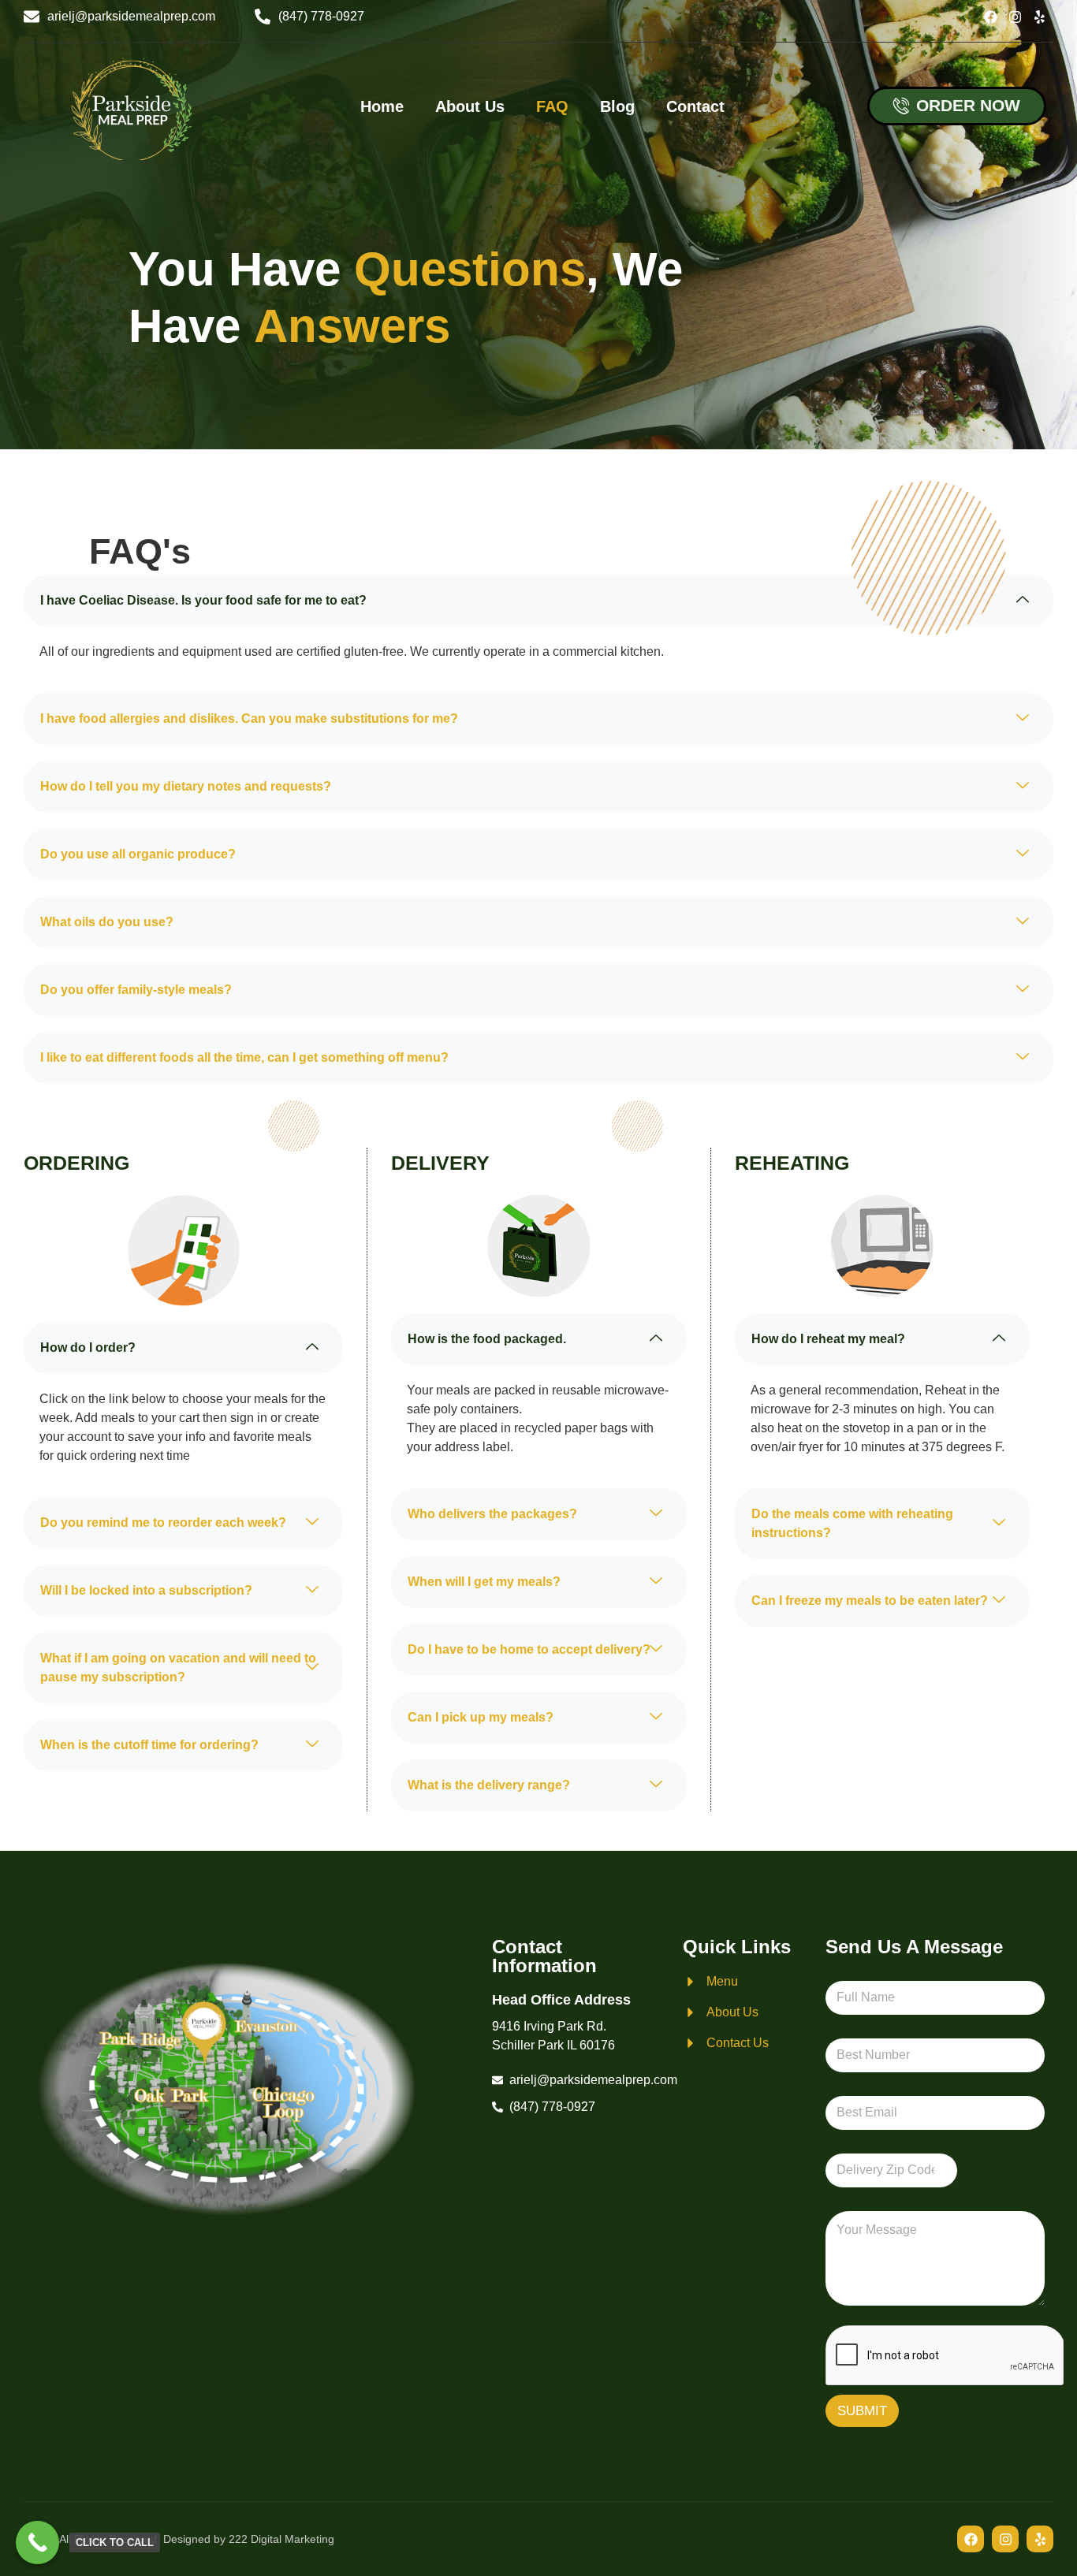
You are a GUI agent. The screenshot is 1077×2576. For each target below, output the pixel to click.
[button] (538, 601)
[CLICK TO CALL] (37, 2542)
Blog (617, 106)
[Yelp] (1040, 17)
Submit (862, 2411)
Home (382, 106)
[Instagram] (1015, 17)
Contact (695, 106)
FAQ (552, 106)
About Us (470, 106)
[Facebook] (991, 17)
